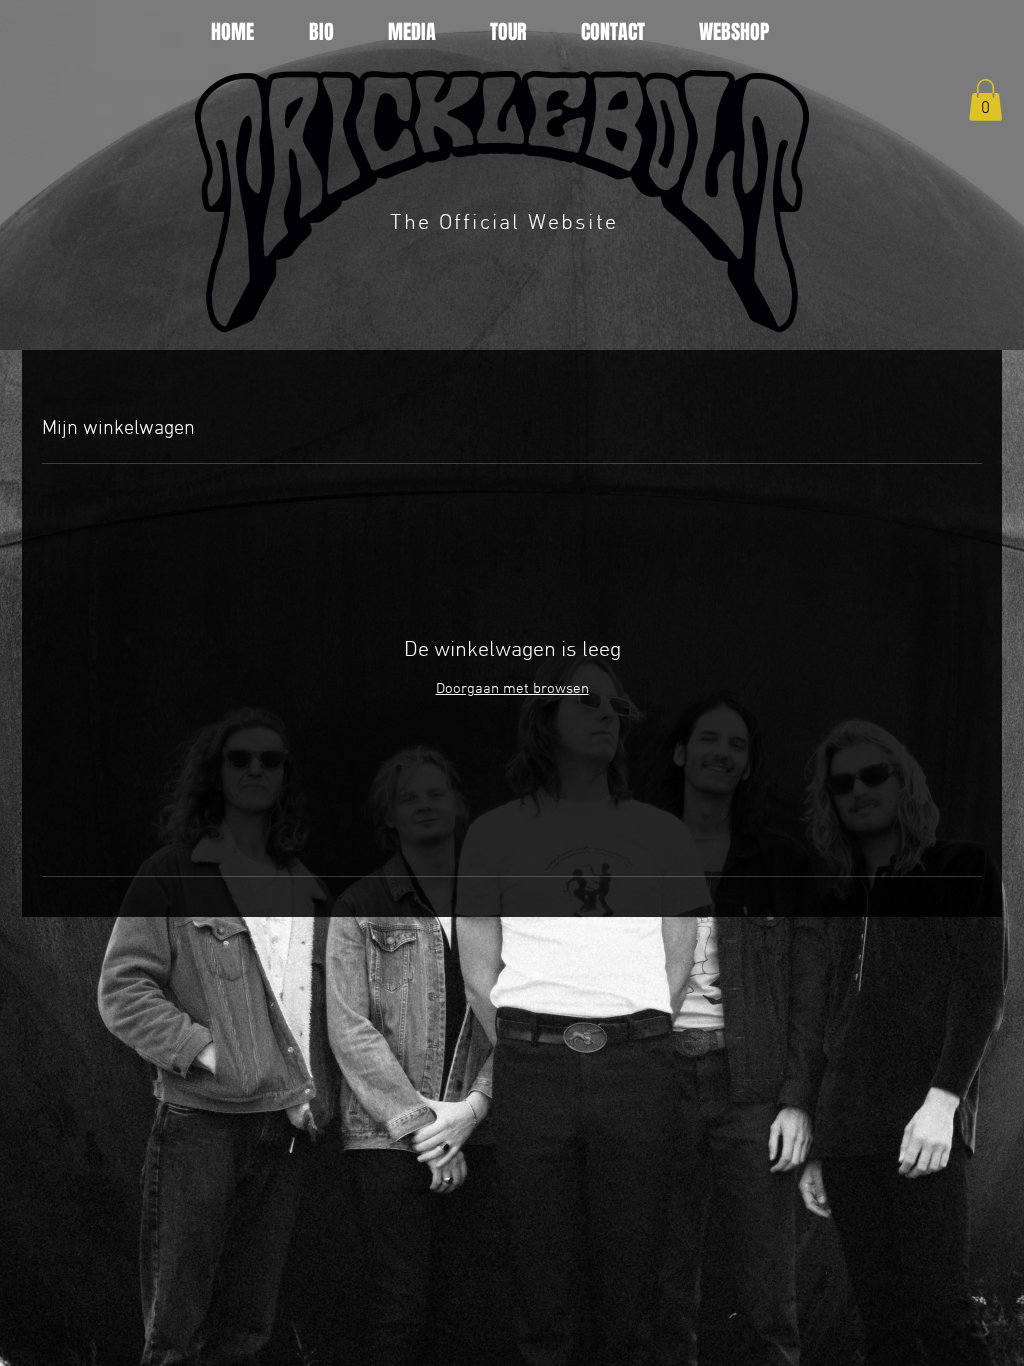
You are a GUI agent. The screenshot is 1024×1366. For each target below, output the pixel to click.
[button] (985, 100)
